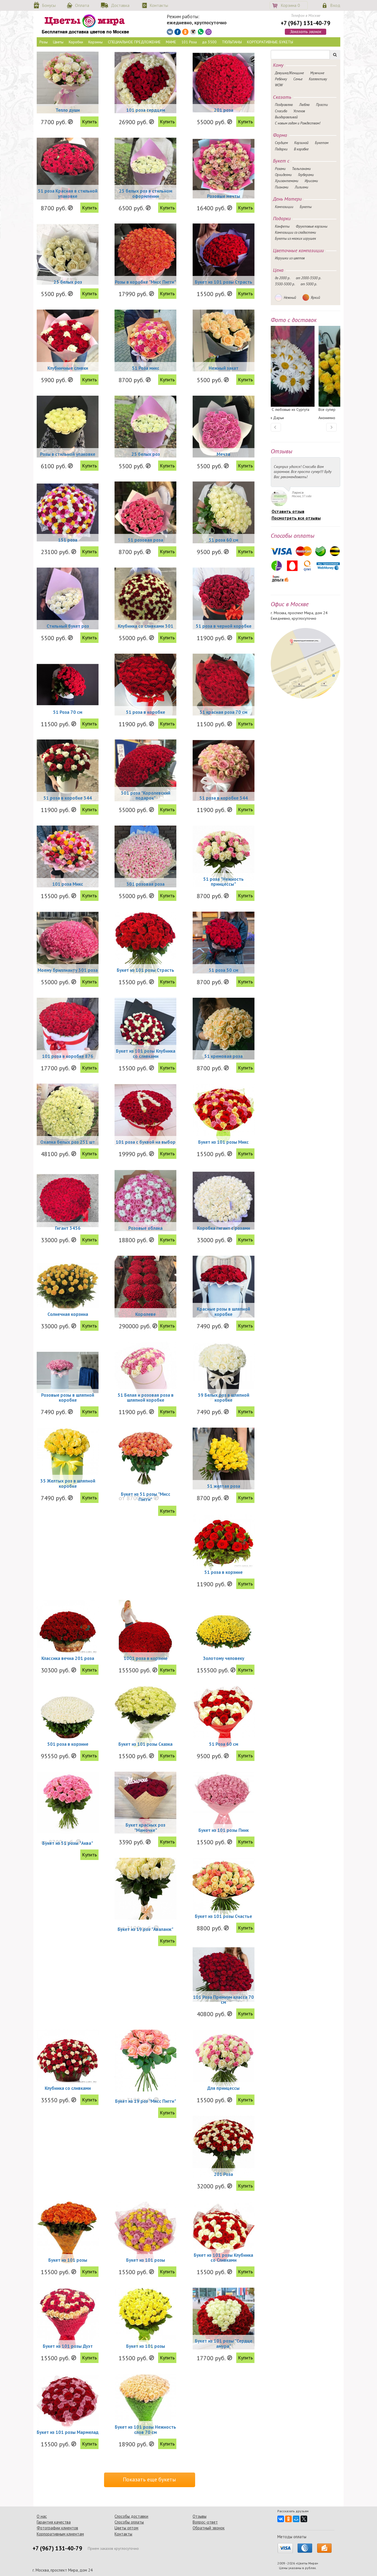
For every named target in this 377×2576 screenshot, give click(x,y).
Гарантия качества (54, 2522)
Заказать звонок (306, 31)
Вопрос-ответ (205, 2522)
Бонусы (49, 5)
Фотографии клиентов (57, 2528)
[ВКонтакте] (281, 2519)
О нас (42, 2516)
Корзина (290, 5)
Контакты (159, 5)
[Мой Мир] (296, 2519)
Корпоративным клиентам (60, 2534)
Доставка (120, 5)
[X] (304, 2519)
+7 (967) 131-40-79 (306, 23)
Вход (335, 5)
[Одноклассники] (288, 2519)
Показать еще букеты (149, 2479)
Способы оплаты (129, 2522)
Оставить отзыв (288, 511)
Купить (89, 122)
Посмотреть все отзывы (296, 518)
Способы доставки (131, 2516)
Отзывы (200, 2516)
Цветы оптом (126, 2528)
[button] (276, 427)
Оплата (82, 5)
